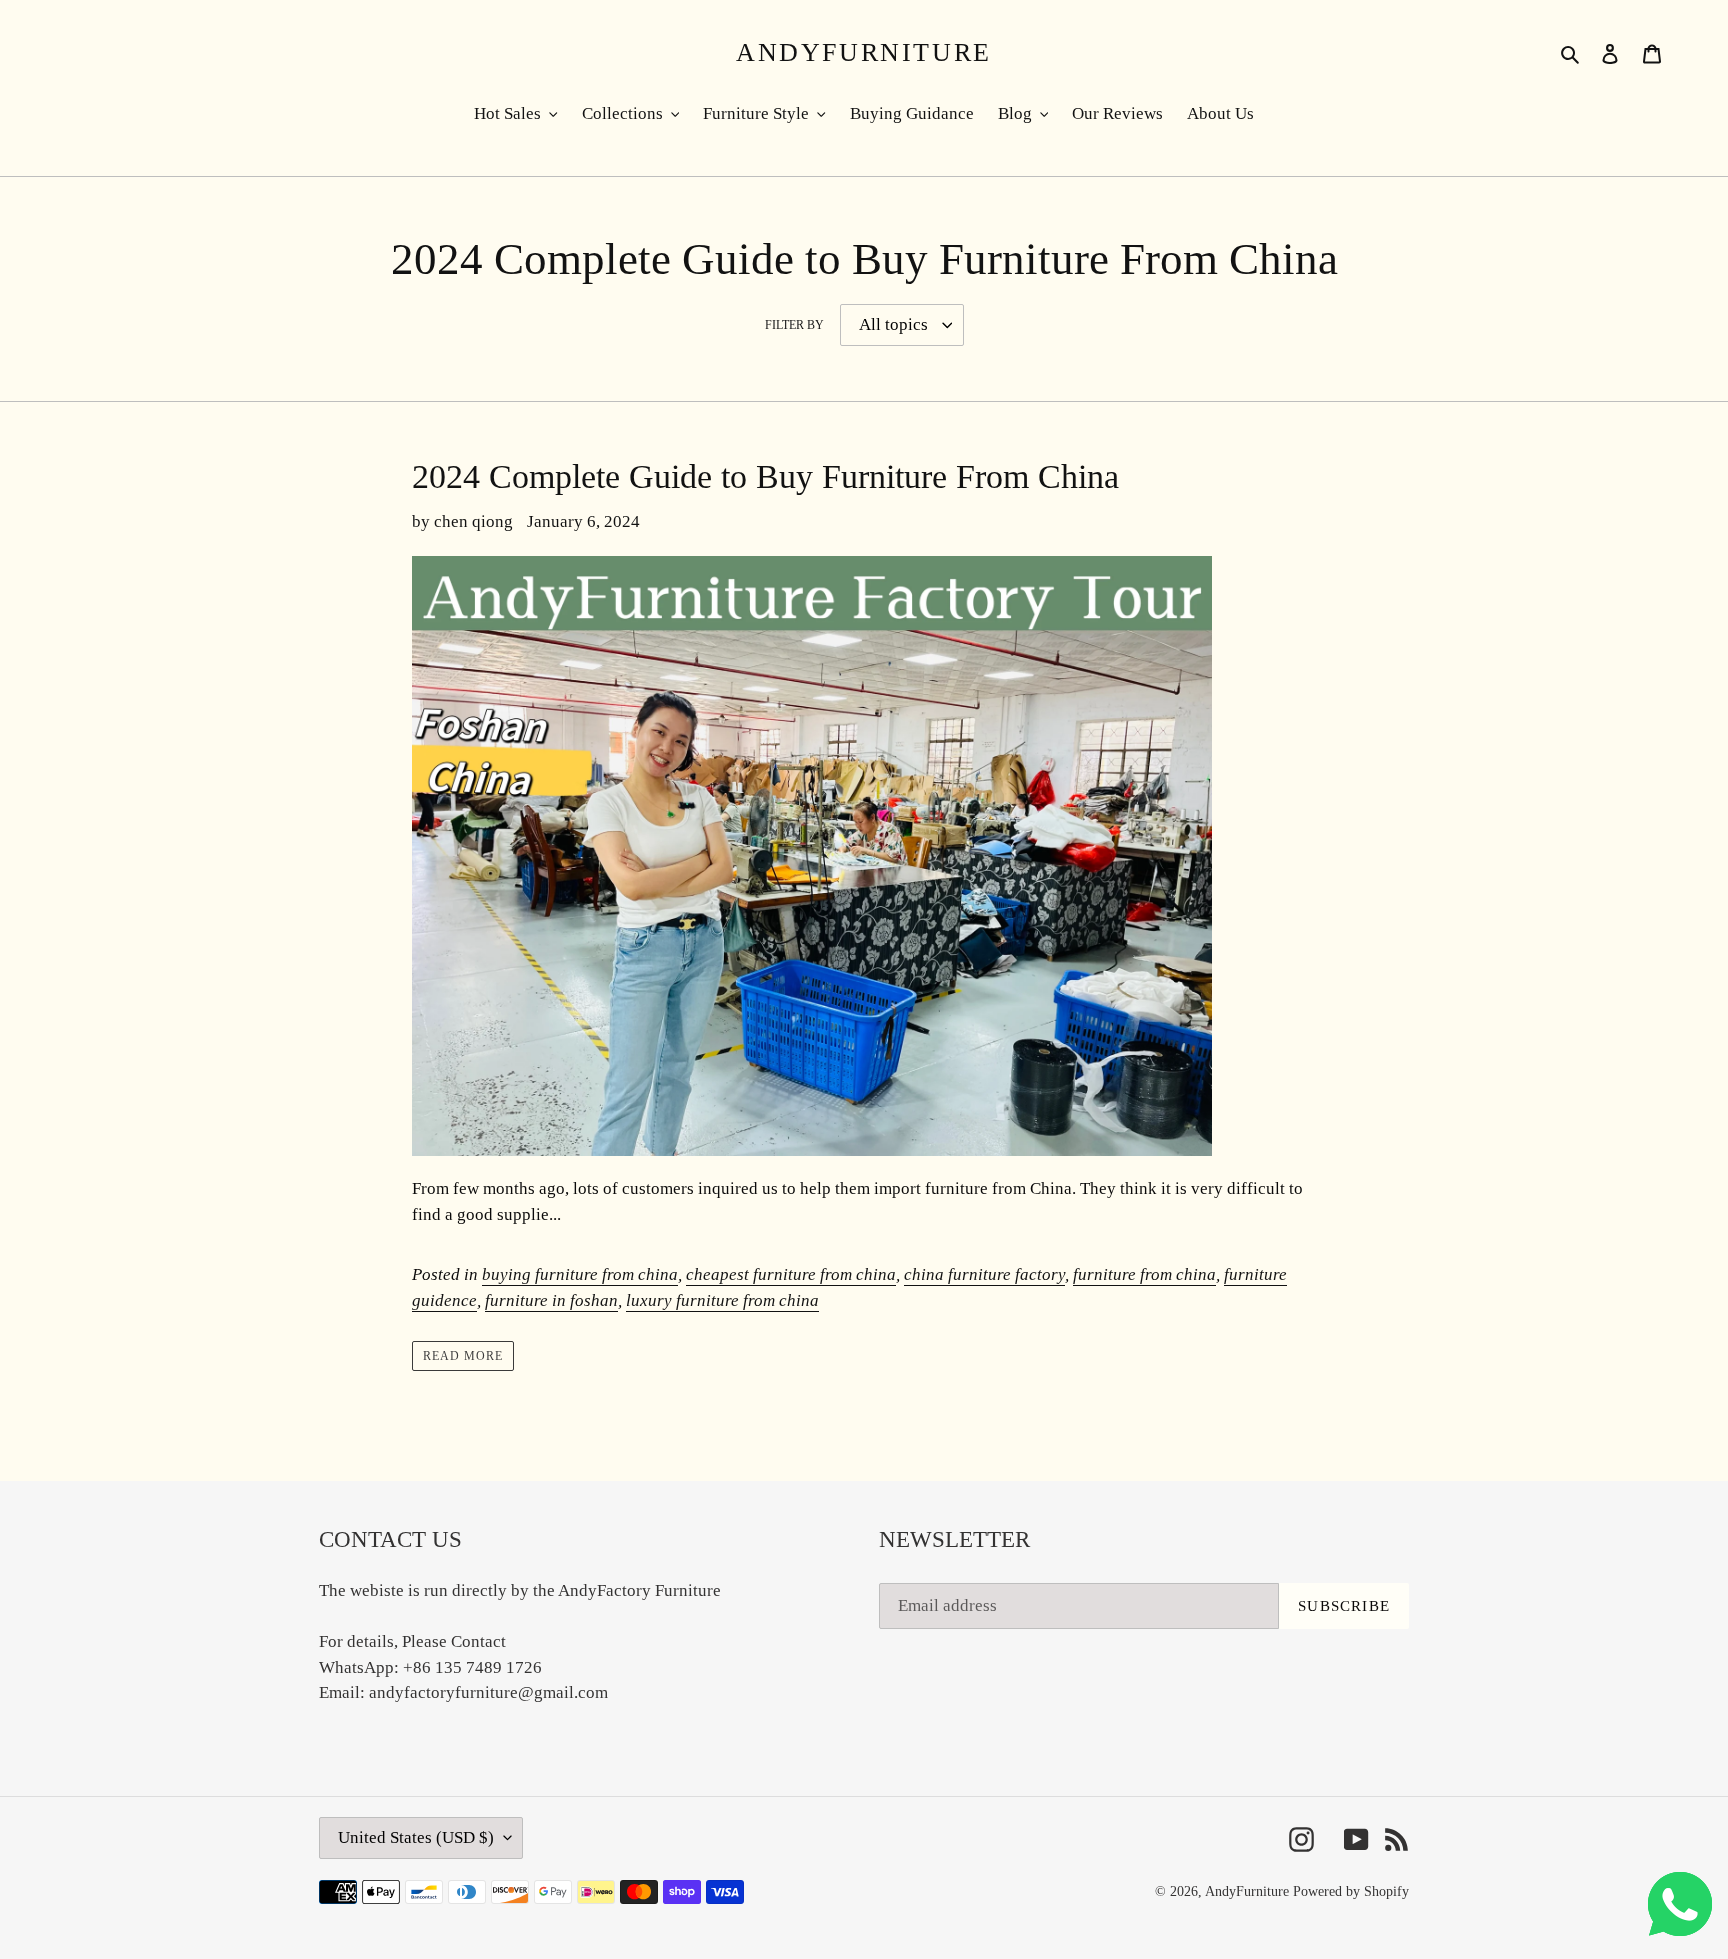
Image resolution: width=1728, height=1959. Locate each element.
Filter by (794, 325)
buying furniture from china (580, 1274)
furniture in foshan (551, 1300)
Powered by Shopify (1351, 1891)
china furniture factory (984, 1274)
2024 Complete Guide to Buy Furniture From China (765, 476)
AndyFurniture (864, 52)
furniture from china (1144, 1274)
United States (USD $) (416, 1837)
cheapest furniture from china (791, 1274)
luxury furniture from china (722, 1300)
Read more (463, 1356)
